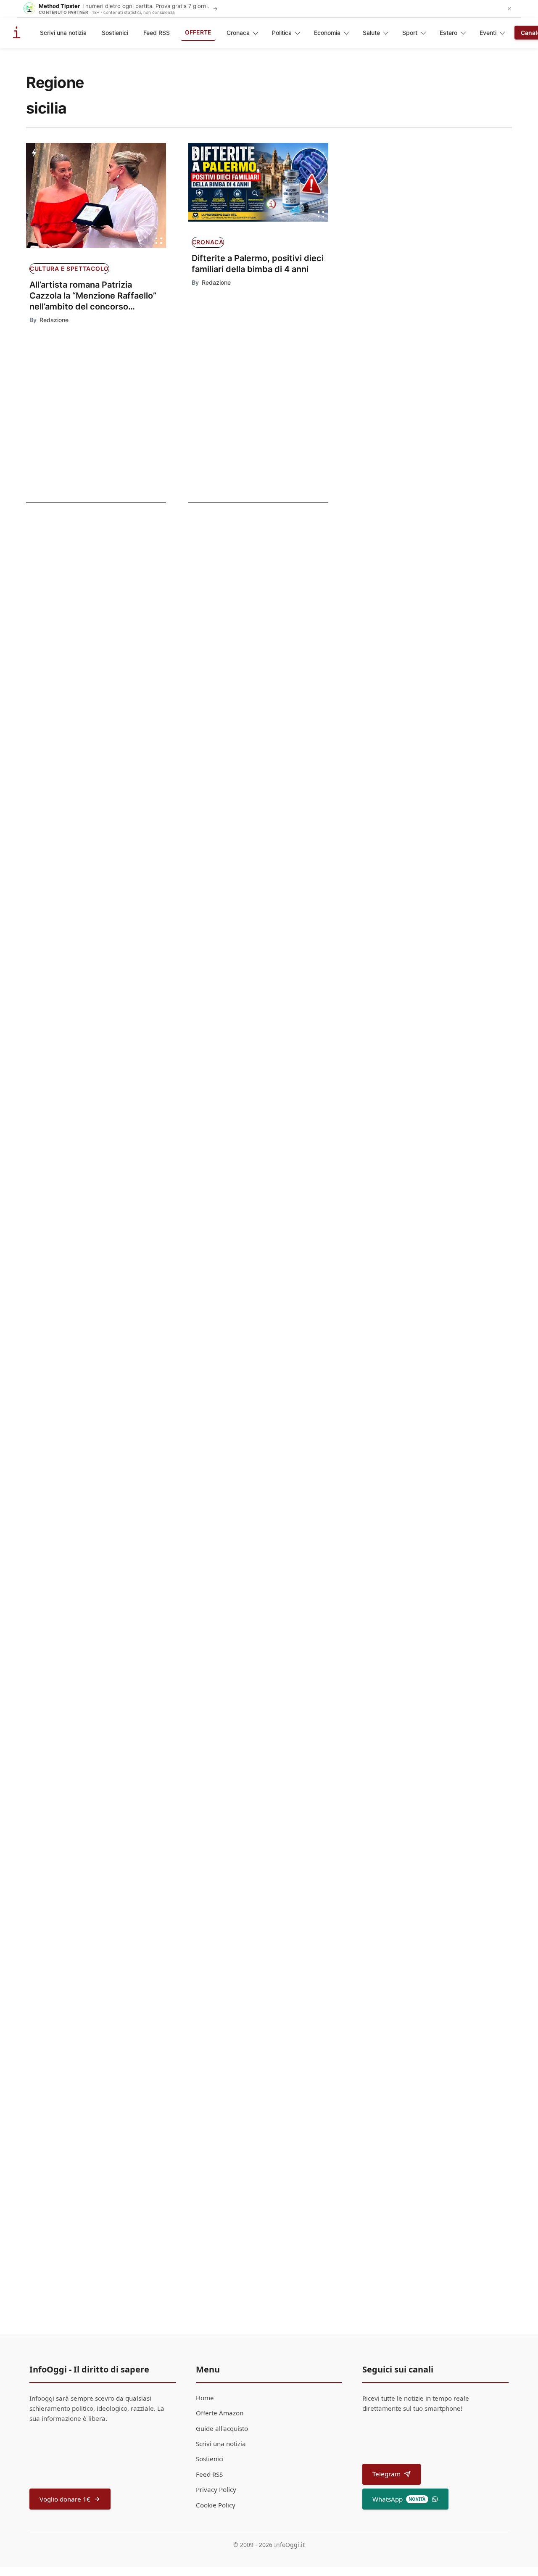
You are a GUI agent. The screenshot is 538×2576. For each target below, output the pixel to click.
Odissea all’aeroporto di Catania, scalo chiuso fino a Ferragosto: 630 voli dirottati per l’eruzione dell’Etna (276, 1484)
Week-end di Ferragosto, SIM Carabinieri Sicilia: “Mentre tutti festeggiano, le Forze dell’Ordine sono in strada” (280, 1378)
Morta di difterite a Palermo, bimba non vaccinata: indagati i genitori (86, 584)
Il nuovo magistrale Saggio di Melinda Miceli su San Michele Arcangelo (278, 1266)
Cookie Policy (216, 2505)
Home (205, 2398)
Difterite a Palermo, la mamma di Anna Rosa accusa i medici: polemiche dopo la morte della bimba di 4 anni (86, 711)
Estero (448, 33)
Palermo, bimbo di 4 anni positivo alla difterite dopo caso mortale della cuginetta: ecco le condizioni (84, 647)
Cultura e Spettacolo (69, 268)
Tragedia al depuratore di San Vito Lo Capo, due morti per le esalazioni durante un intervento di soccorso (281, 1698)
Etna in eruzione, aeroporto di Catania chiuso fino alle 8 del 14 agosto (275, 1586)
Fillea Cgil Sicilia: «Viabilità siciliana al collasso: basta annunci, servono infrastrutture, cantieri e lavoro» (281, 1804)
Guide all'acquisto (222, 2428)
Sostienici (115, 33)
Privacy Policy (216, 2489)
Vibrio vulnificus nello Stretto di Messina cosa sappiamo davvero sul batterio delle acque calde (277, 1910)
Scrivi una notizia (63, 33)
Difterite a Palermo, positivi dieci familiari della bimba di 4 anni (258, 264)
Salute (371, 33)
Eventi (488, 33)
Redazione (54, 320)
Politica (282, 33)
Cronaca (238, 33)
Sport (410, 33)
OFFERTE (198, 32)
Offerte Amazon (220, 2413)
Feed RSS (157, 33)
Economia (327, 33)
